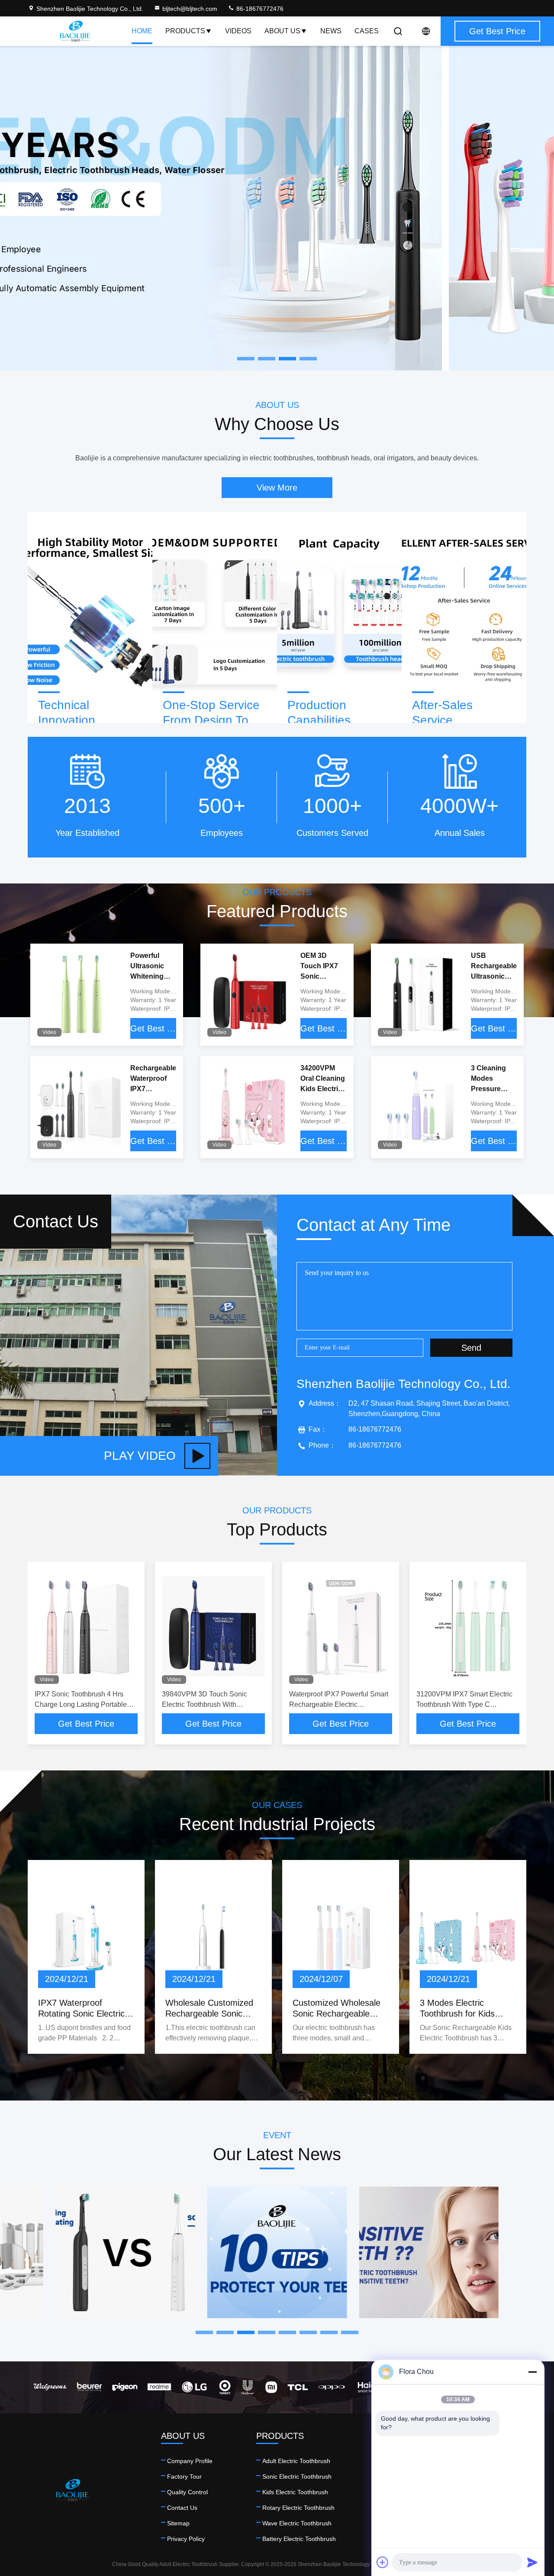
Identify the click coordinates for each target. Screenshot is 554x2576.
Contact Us (182, 2508)
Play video (140, 1456)
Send (471, 1348)
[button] (204, 2332)
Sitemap (178, 2523)
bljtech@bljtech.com (190, 9)
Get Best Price (153, 1028)
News (331, 31)
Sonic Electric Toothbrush (297, 2476)
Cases (367, 31)
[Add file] (383, 2562)
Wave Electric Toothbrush (297, 2523)
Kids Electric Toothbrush (295, 2492)
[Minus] (532, 2372)
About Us (282, 31)
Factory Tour (184, 2476)
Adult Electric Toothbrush (296, 2461)
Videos (238, 31)
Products (185, 31)
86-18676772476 (259, 9)
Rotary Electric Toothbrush (298, 2508)
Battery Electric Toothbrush (299, 2539)
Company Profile (190, 2461)
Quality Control (187, 2492)
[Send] (532, 2562)
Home (142, 31)
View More (277, 488)
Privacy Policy (186, 2539)
